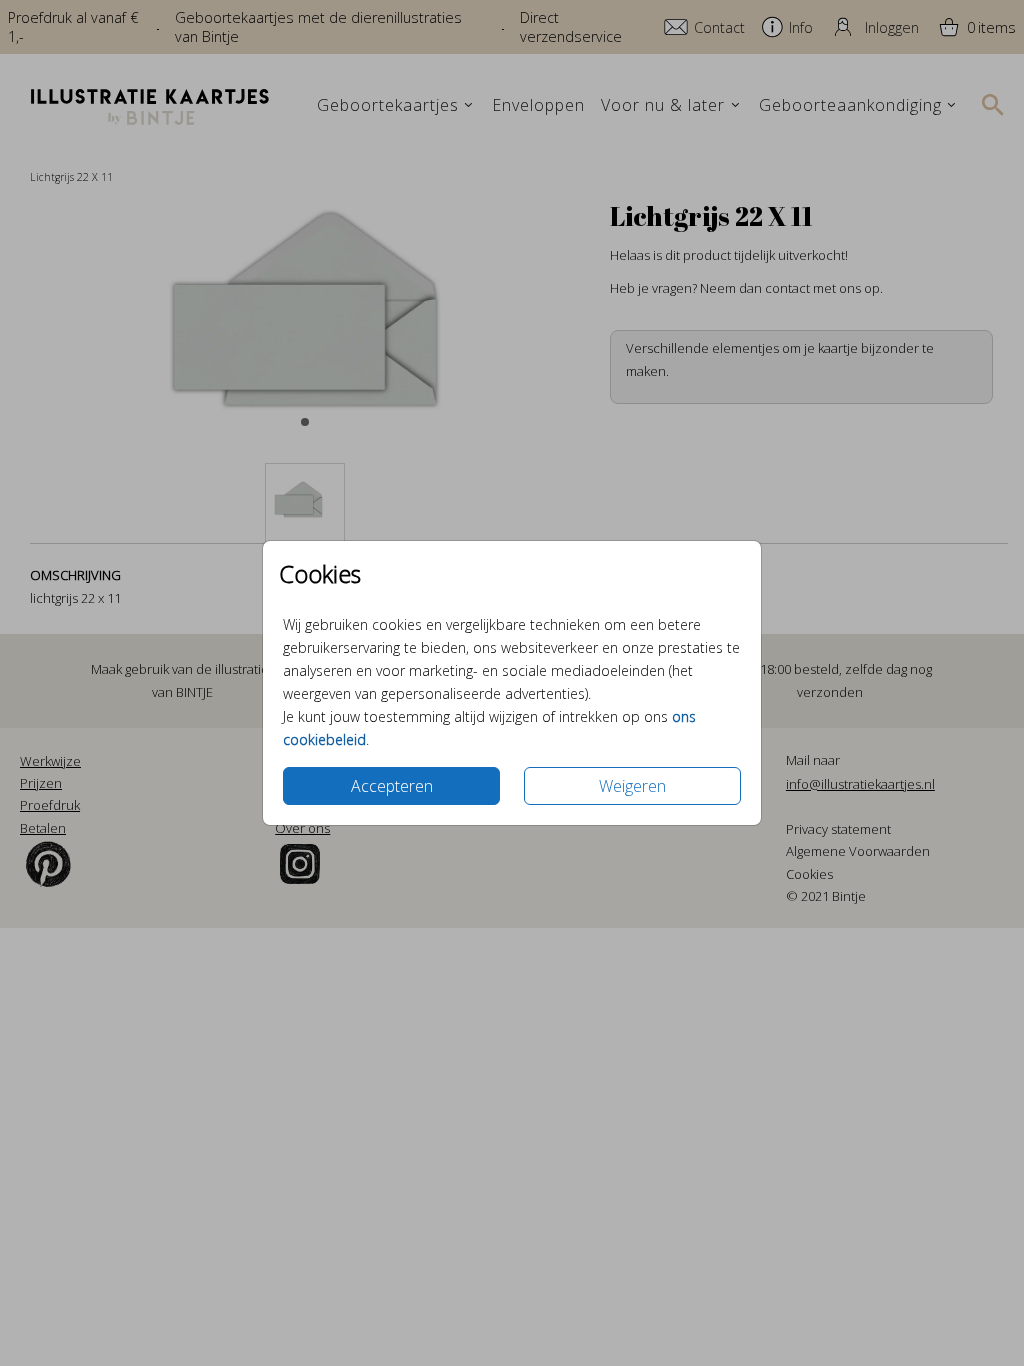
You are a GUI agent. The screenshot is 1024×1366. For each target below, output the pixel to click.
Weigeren (632, 786)
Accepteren (392, 786)
